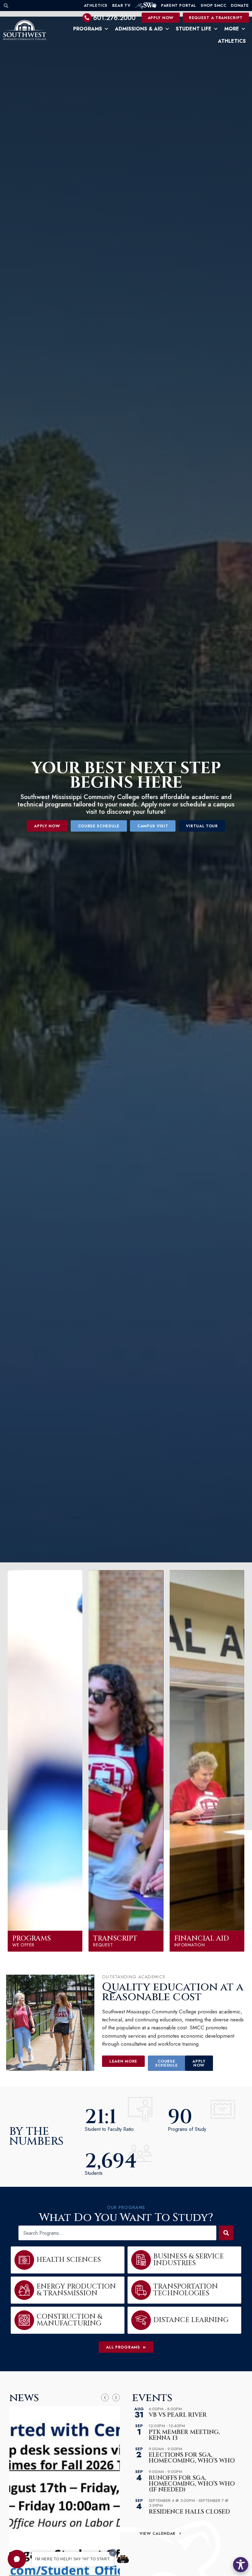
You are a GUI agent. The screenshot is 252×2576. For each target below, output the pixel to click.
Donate (240, 5)
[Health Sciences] (24, 2260)
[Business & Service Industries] (141, 2260)
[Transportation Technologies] (141, 2290)
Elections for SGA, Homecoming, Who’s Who (192, 2458)
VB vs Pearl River (178, 2415)
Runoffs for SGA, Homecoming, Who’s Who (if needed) (192, 2484)
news (24, 2398)
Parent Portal (179, 5)
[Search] (226, 2233)
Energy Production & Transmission (76, 2290)
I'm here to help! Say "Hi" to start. (73, 2559)
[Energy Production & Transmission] (24, 2290)
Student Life (194, 29)
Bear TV (121, 5)
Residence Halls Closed (189, 2512)
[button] (17, 2559)
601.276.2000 (114, 18)
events (152, 2398)
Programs (88, 29)
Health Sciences (69, 2260)
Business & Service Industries (189, 2260)
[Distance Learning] (141, 2320)
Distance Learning (191, 2320)
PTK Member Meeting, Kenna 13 (184, 2435)
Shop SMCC (213, 5)
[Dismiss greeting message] (113, 2553)
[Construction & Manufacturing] (24, 2320)
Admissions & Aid (139, 29)
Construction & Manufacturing (69, 2320)
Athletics (96, 5)
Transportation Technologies (186, 2290)
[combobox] (117, 2233)
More (232, 29)
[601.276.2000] (87, 18)
